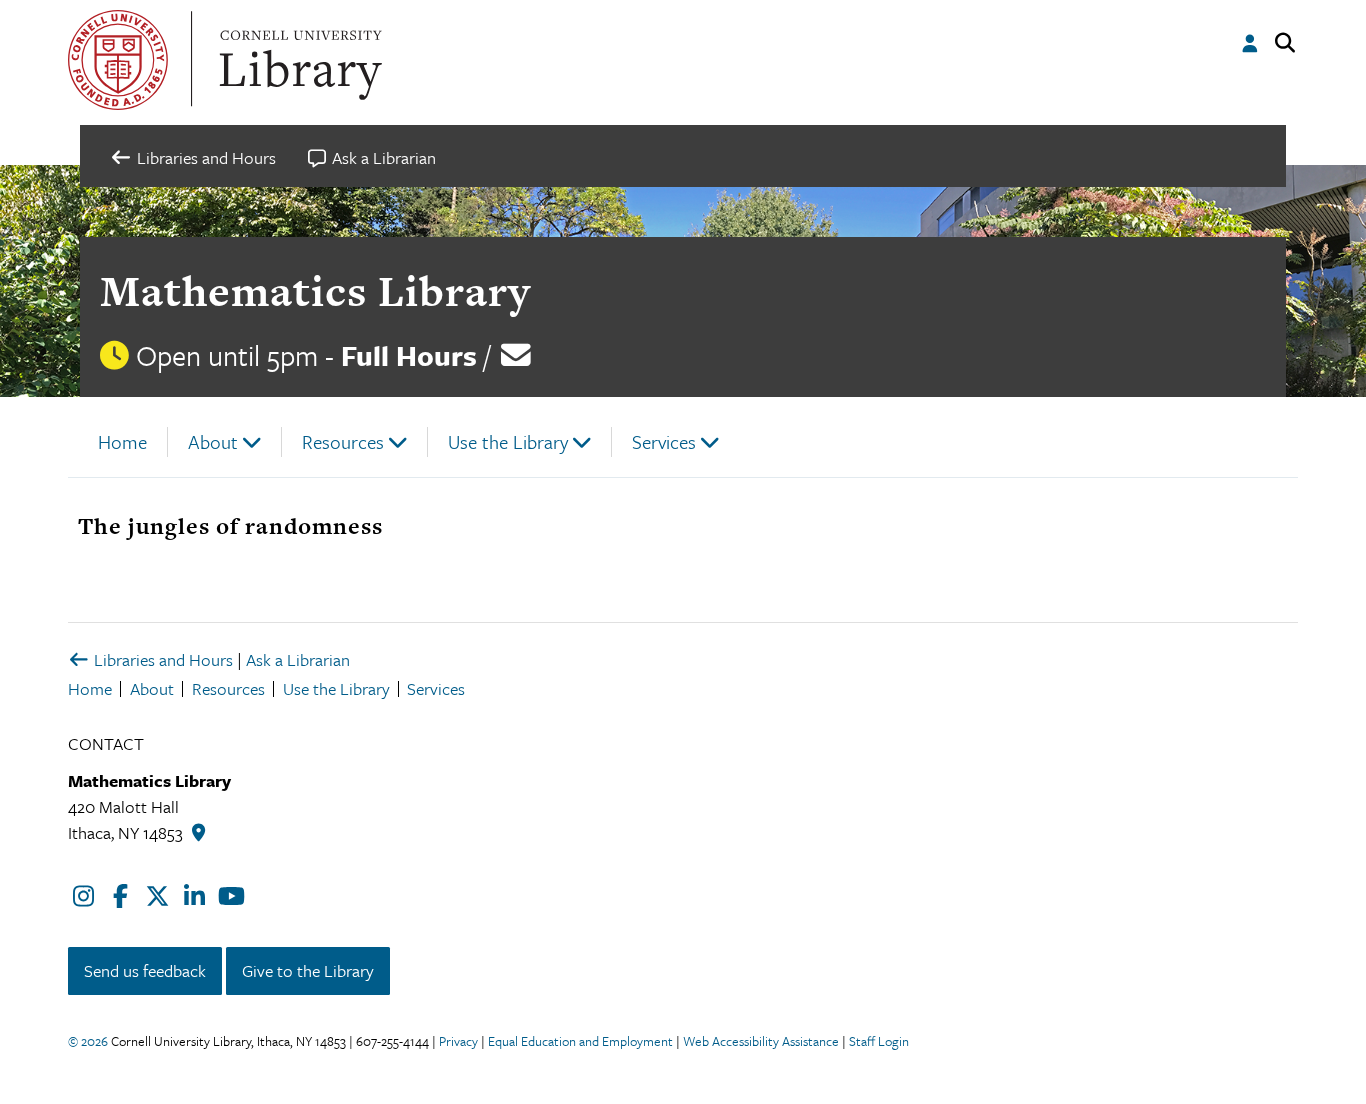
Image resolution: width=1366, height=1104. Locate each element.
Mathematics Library (315, 290)
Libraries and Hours (161, 659)
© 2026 (88, 1041)
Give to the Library (308, 970)
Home (122, 441)
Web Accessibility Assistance (761, 1041)
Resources (343, 441)
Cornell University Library (298, 60)
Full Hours (409, 355)
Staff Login (879, 1041)
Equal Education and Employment (580, 1041)
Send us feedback (145, 970)
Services (664, 441)
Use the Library (508, 441)
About (213, 441)
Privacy (458, 1041)
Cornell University (118, 60)
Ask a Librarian (298, 659)
